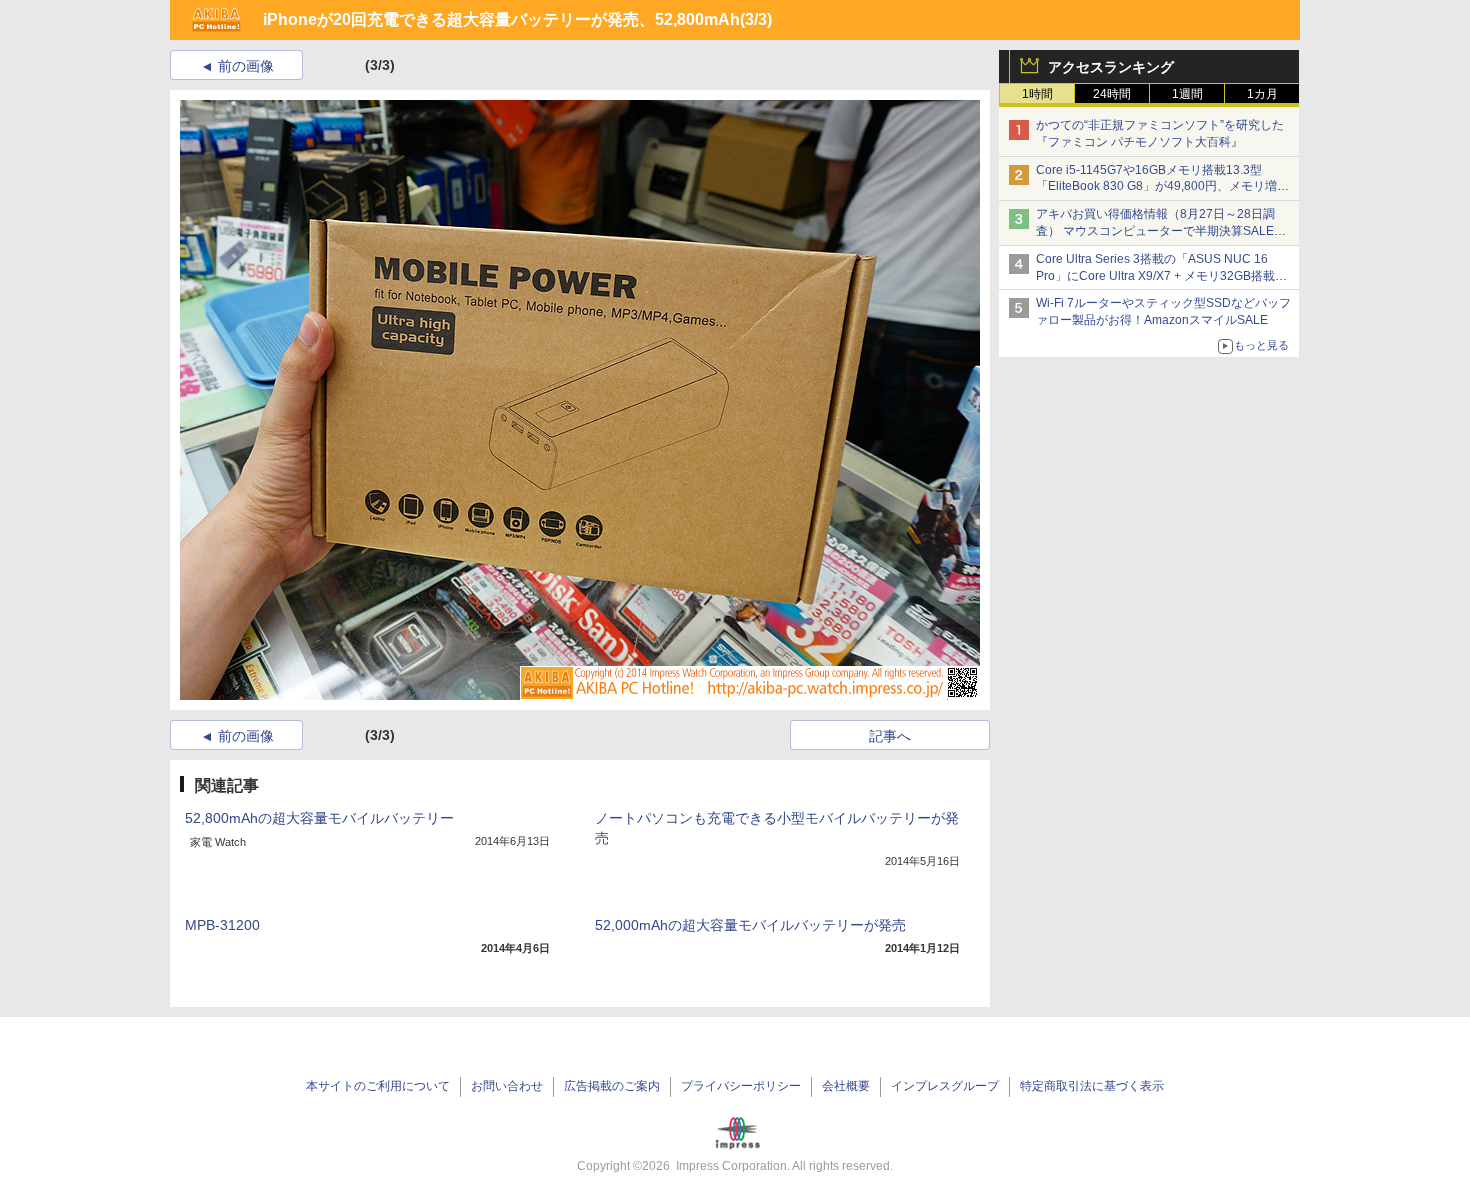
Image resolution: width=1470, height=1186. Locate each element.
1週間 (1187, 94)
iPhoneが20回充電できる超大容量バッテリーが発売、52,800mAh (501, 19)
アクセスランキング (1111, 67)
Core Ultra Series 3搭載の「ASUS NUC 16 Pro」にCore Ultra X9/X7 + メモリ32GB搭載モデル (1161, 276)
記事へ (890, 736)
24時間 (1112, 94)
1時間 (1037, 94)
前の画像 (246, 66)
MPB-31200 (222, 925)
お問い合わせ (507, 1086)
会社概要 (846, 1086)
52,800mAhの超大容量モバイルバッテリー (319, 818)
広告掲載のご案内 (612, 1086)
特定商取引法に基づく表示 (1092, 1086)
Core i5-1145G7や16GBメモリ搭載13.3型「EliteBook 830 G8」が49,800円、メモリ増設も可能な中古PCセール (1162, 187)
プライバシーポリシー (741, 1086)
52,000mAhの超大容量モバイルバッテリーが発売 (750, 925)
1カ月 (1262, 94)
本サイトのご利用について (378, 1086)
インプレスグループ (945, 1086)
